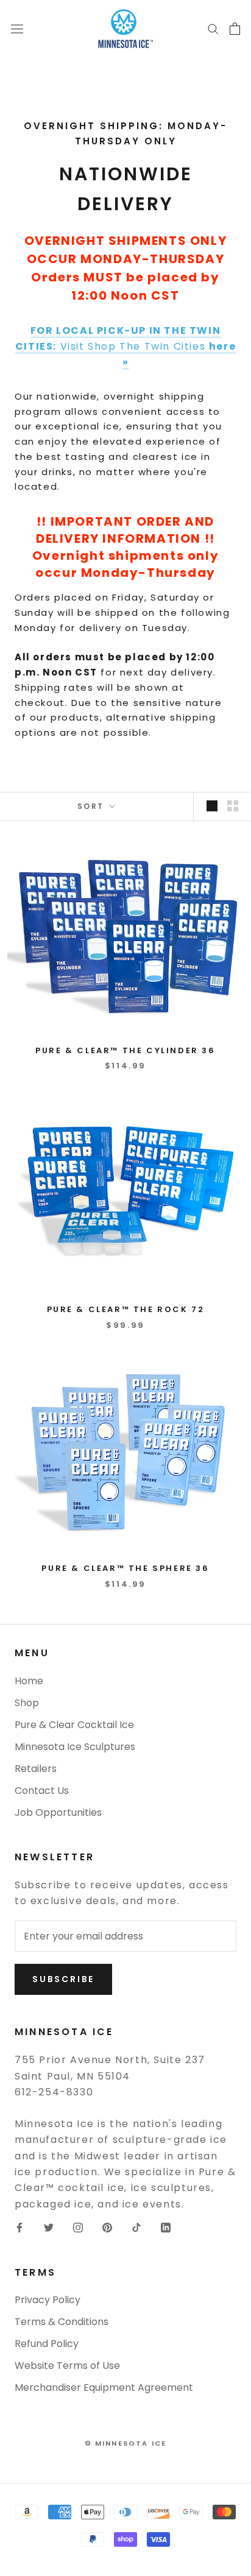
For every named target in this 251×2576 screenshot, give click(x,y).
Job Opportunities (58, 1812)
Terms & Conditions (62, 2322)
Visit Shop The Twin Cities (125, 347)
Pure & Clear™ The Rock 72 (126, 1309)
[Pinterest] (107, 2227)
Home (29, 1681)
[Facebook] (19, 2227)
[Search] (213, 28)
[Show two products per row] (233, 806)
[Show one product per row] (212, 806)
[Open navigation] (17, 29)
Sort (92, 806)
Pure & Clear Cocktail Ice (74, 1725)
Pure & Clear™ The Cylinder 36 (125, 1050)
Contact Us (42, 1791)
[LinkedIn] (166, 2227)
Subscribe (63, 1979)
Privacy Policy (48, 2300)
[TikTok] (136, 2227)
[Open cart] (235, 29)
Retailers (36, 1769)
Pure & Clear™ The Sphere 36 (125, 1568)
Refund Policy (47, 2344)
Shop (27, 1703)
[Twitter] (49, 2227)
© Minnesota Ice (126, 2443)
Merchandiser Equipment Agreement (104, 2387)
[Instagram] (78, 2227)
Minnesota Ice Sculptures (75, 1747)
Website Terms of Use (67, 2366)
